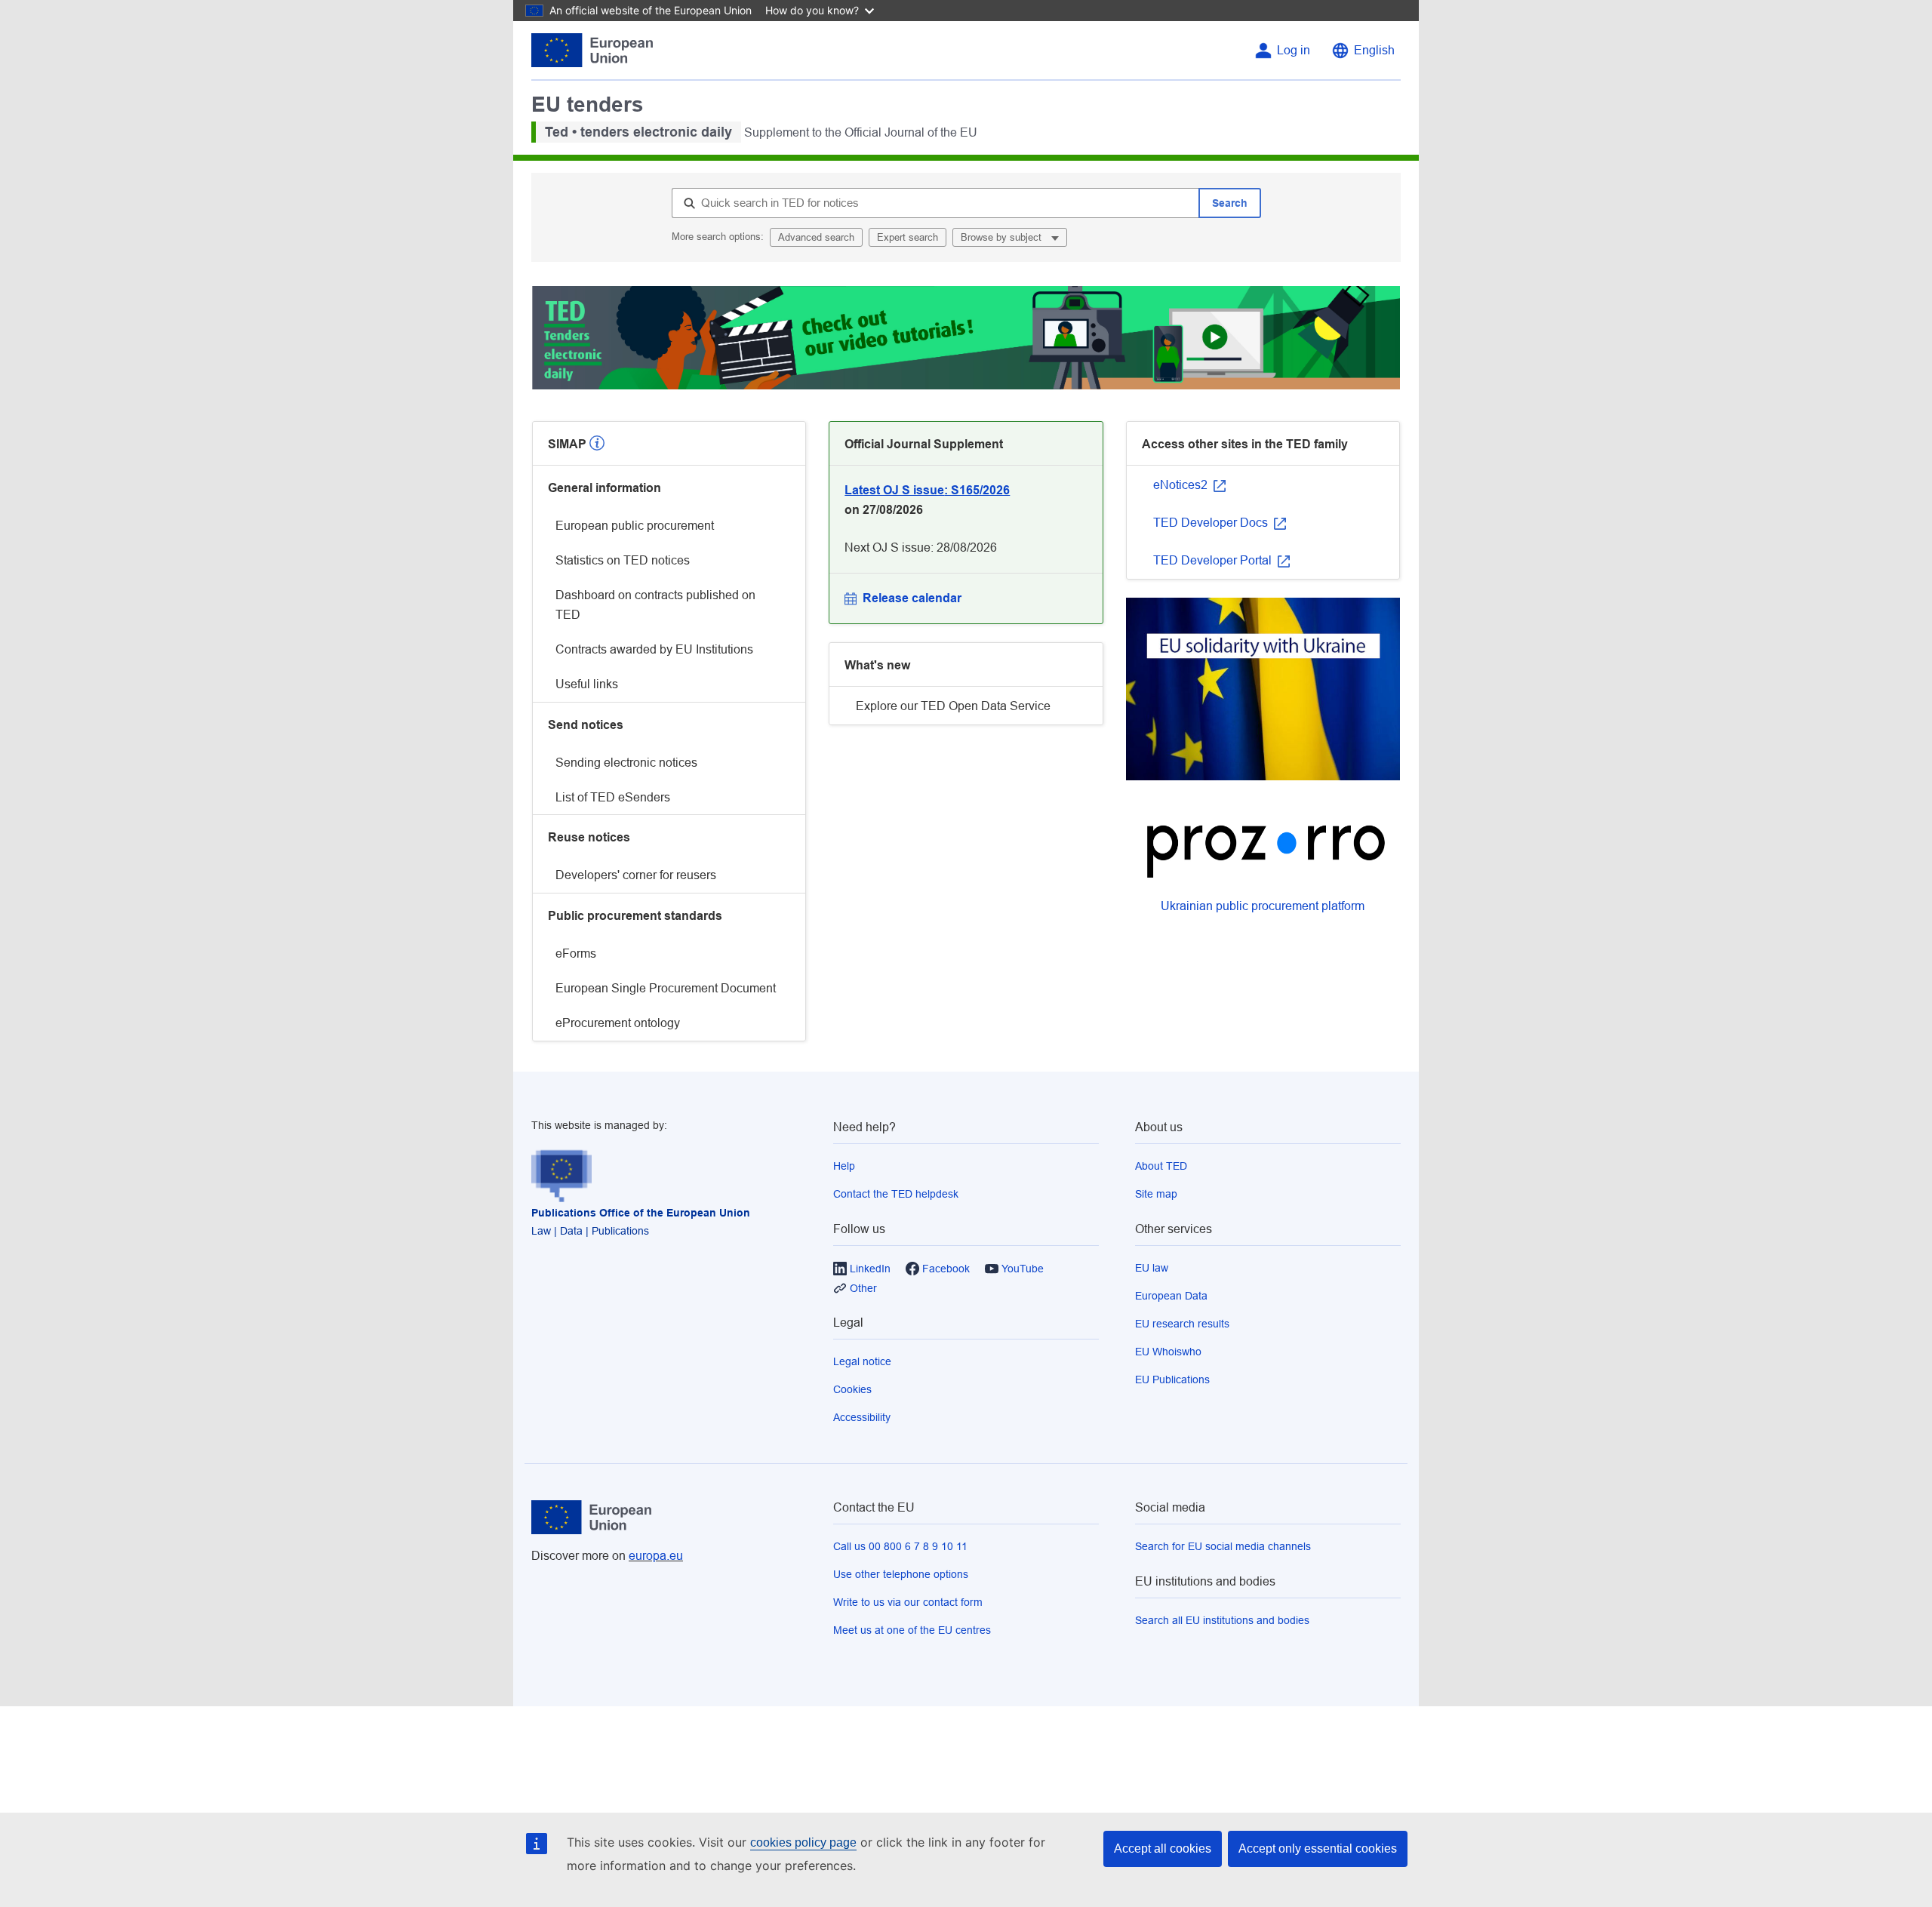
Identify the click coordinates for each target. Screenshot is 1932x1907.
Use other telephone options (901, 1574)
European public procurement (635, 526)
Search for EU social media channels (1223, 1546)
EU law (1152, 1268)
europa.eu (656, 1556)
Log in (1294, 50)
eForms (576, 953)
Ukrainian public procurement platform (1263, 906)
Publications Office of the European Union (641, 1213)
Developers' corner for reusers (636, 875)
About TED (1161, 1166)
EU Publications (1172, 1379)
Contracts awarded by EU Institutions (654, 649)
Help (844, 1166)
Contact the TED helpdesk (896, 1194)
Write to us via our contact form (908, 1602)
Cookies (852, 1389)
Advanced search (816, 237)
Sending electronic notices (626, 763)
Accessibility (862, 1417)
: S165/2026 (927, 490)
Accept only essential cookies (1318, 1849)
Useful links (587, 684)
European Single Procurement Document (666, 988)
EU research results (1182, 1324)
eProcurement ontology (618, 1023)
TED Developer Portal (1214, 560)
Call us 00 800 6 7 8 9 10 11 (900, 1546)
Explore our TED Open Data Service (953, 706)
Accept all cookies (1163, 1849)
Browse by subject (1003, 237)
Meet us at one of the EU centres (912, 1630)
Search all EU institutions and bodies (1222, 1620)
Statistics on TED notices (623, 560)
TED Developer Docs (1212, 523)
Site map (1156, 1194)
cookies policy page (803, 1842)
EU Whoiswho (1168, 1352)
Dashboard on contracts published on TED (655, 605)
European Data (1171, 1296)
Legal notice (862, 1361)
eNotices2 (1182, 485)
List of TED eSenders (613, 797)
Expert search (908, 237)
